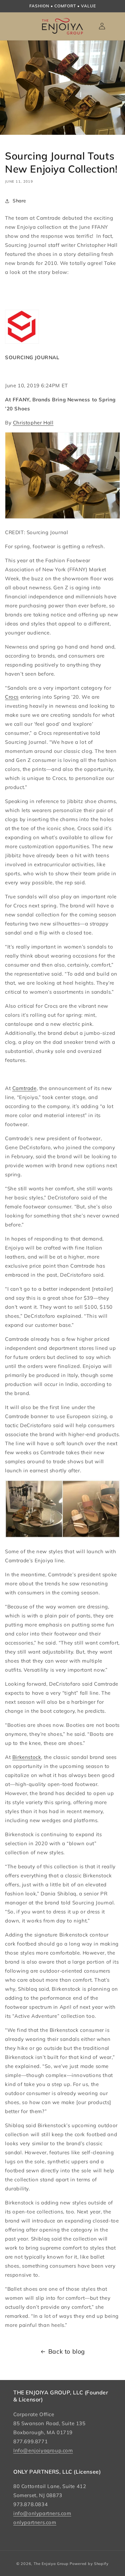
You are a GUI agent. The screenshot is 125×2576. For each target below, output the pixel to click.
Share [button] (19, 201)
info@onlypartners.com (42, 2513)
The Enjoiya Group (51, 2564)
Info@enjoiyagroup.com (43, 2450)
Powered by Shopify (89, 2564)
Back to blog (67, 2351)
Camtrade (24, 1088)
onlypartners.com (35, 2522)
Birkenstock (27, 1757)
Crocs (12, 697)
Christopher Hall (33, 423)
